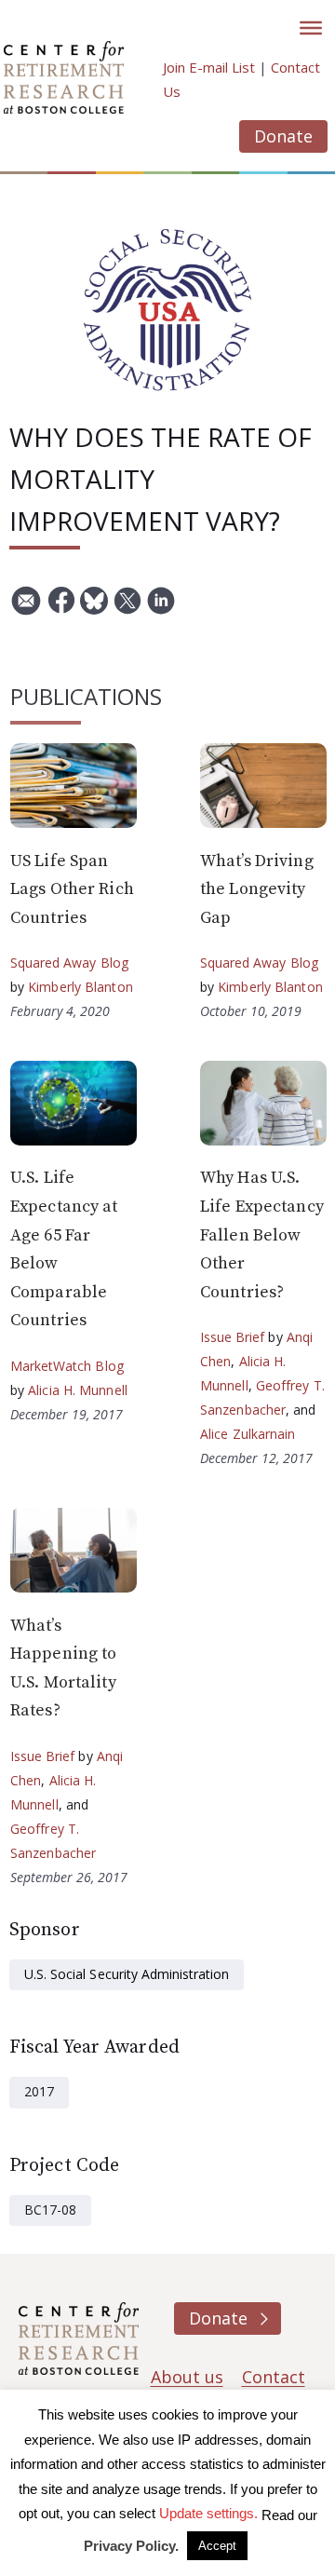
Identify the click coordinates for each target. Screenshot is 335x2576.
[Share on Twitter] (127, 608)
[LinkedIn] (161, 608)
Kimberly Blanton (80, 987)
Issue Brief (232, 1337)
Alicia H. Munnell (78, 1390)
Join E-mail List (209, 67)
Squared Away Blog (69, 963)
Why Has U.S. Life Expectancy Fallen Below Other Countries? (262, 1234)
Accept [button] (217, 2546)
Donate (283, 136)
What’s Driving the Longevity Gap (257, 889)
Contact (274, 2377)
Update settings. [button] (208, 2513)
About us (187, 2377)
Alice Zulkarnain (248, 1434)
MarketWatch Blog (67, 1366)
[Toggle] (311, 28)
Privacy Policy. (131, 2546)
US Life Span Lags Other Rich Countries (72, 889)
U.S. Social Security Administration (127, 1974)
